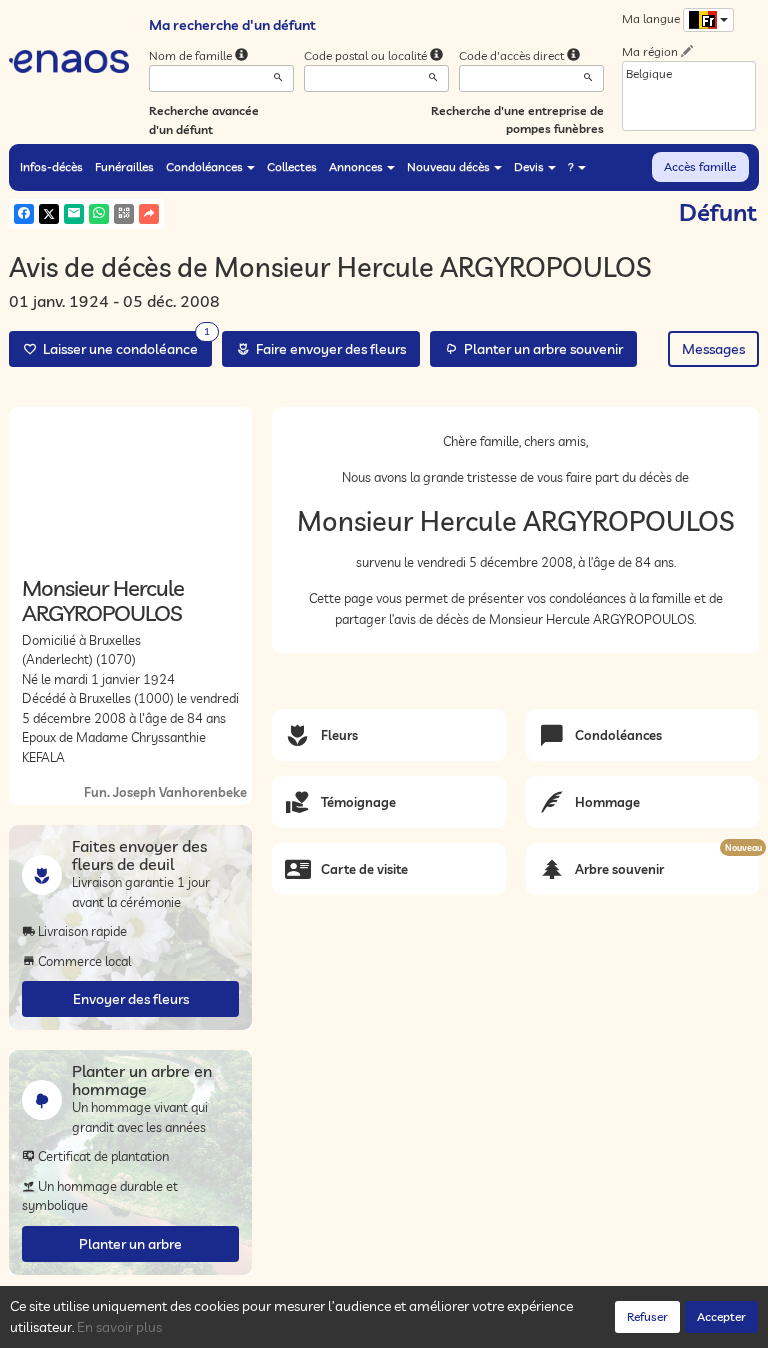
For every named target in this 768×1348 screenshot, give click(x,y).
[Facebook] (24, 214)
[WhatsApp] (99, 214)
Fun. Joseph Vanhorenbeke (165, 792)
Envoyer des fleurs (131, 999)
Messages (713, 349)
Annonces (356, 166)
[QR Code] (124, 214)
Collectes (292, 166)
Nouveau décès (448, 166)
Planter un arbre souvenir (540, 349)
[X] (49, 214)
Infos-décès (51, 166)
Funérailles (124, 166)
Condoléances (204, 166)
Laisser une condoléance (123, 344)
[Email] (74, 214)
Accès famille (700, 166)
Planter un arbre (130, 1244)
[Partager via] (149, 214)
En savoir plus (119, 1327)
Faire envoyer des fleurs (328, 349)
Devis (529, 166)
